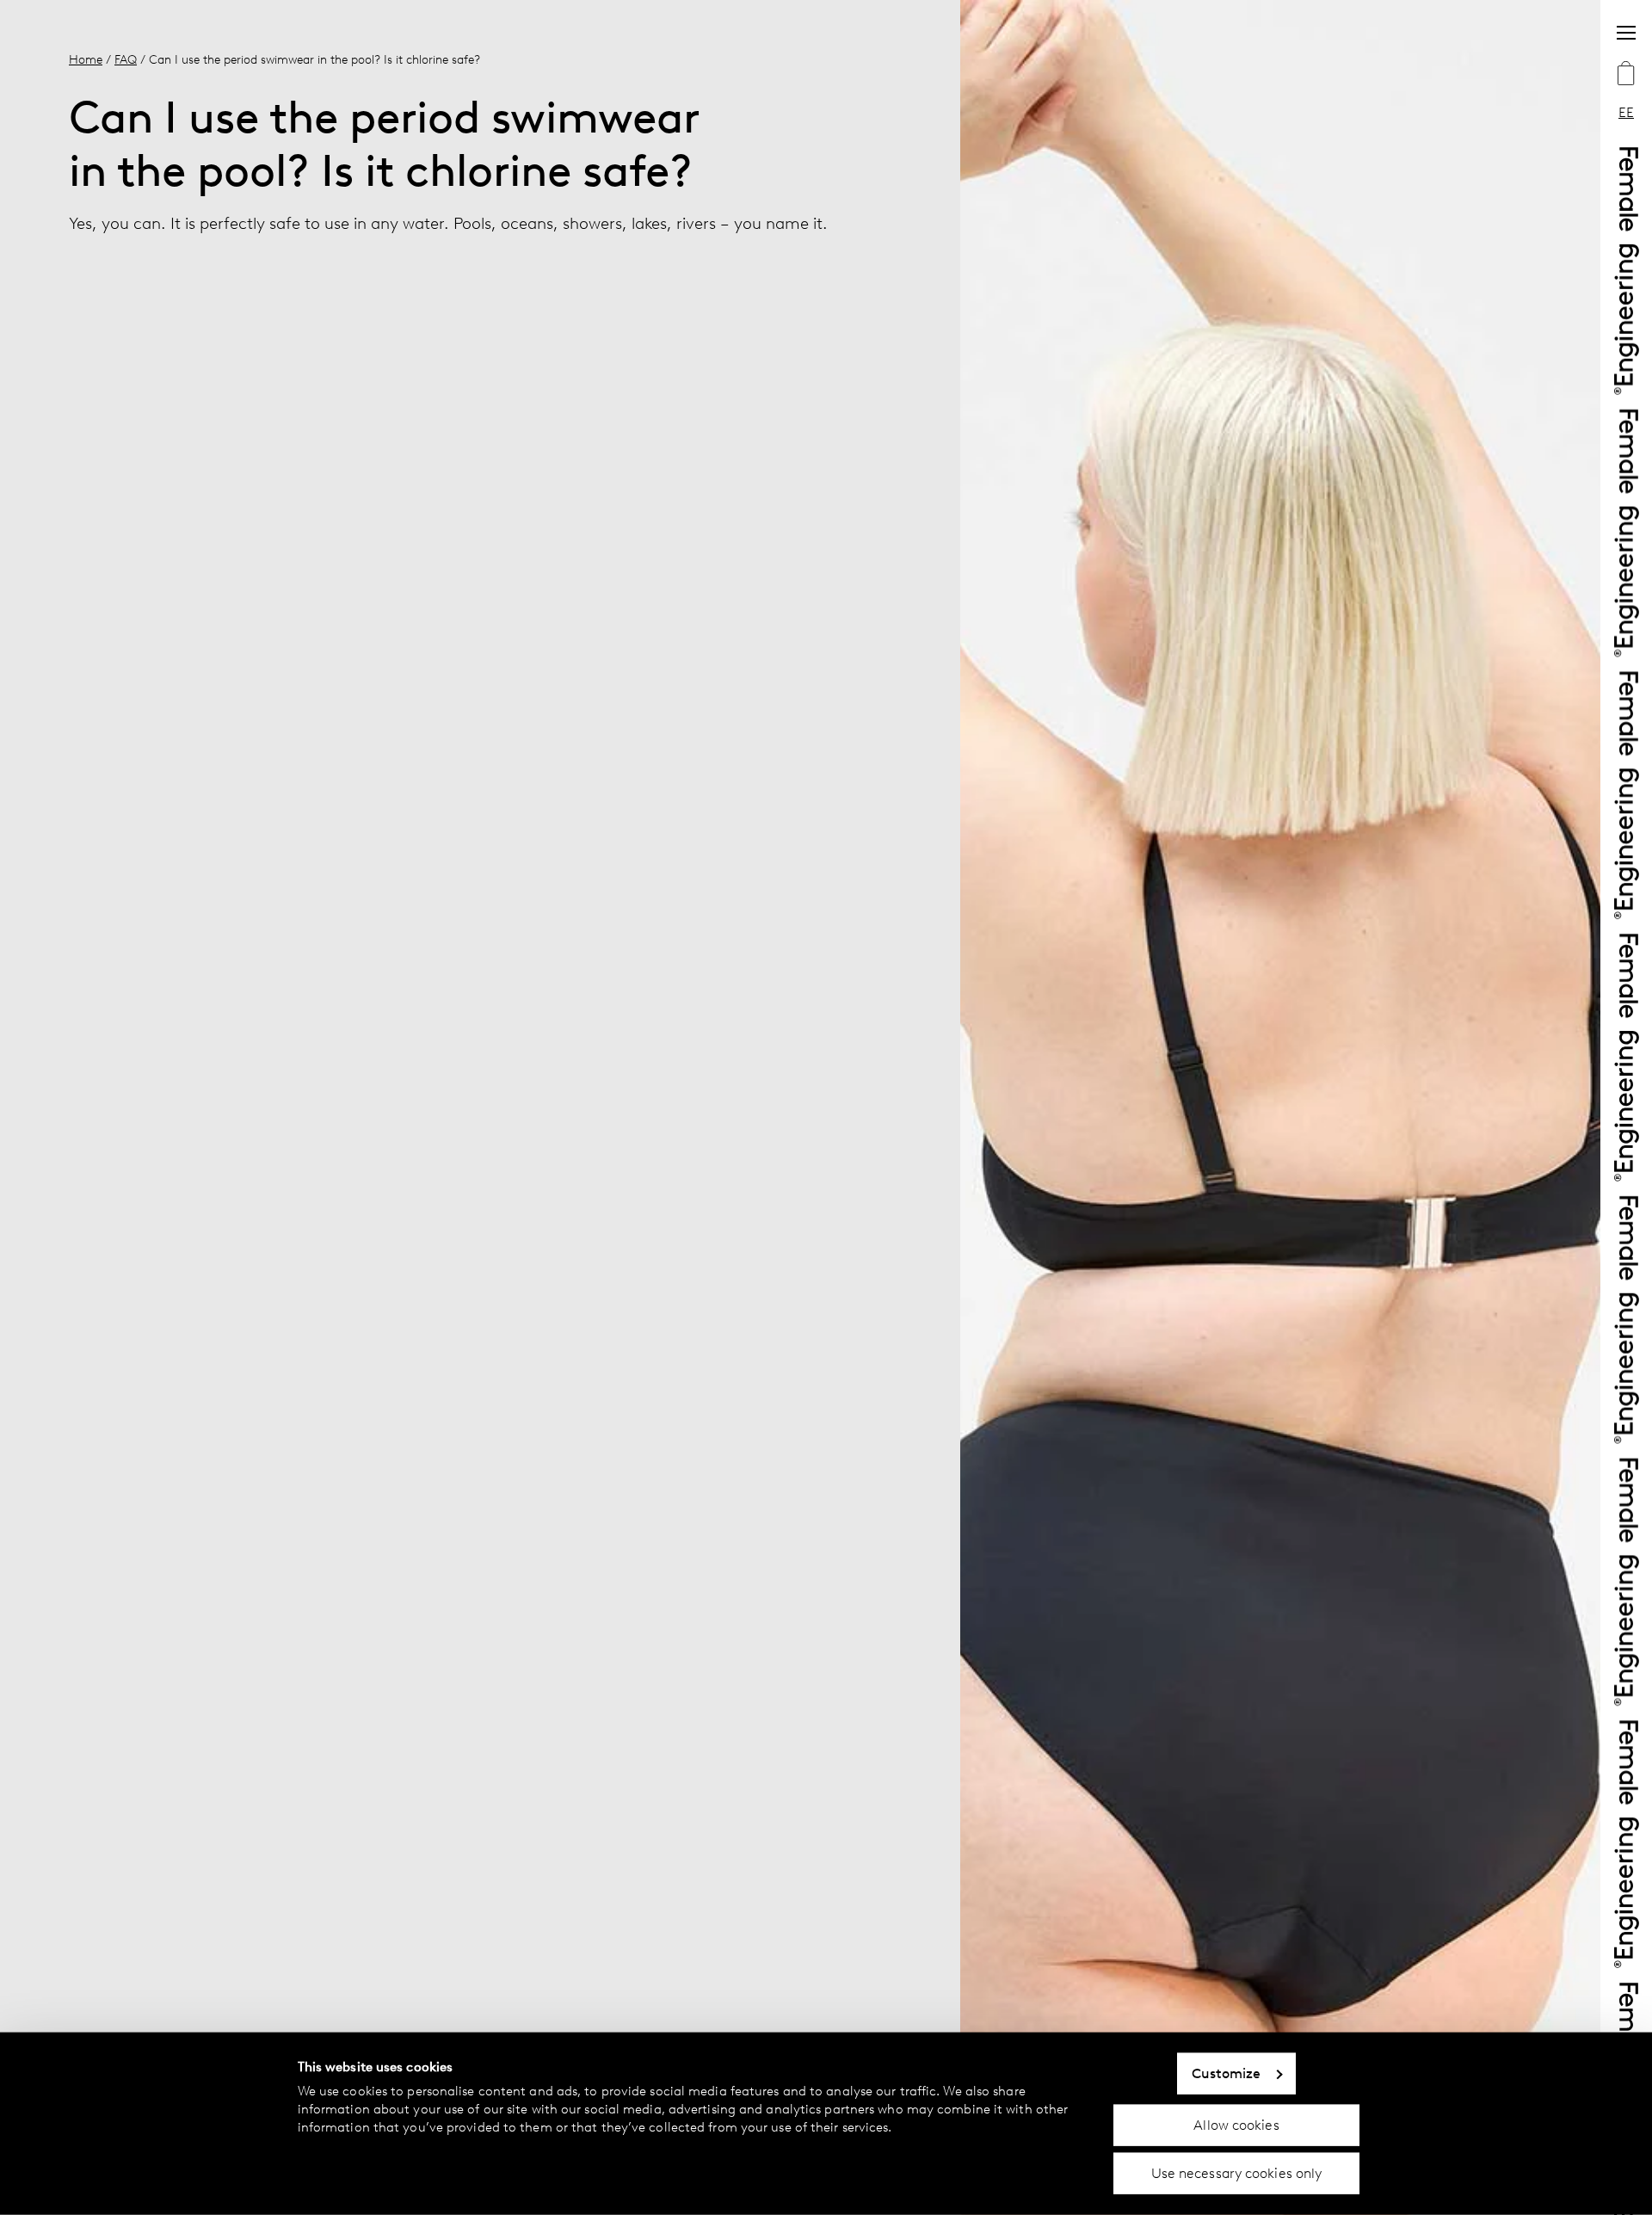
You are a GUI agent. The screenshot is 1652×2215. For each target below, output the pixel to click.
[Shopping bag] (1626, 75)
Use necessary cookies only (1237, 2173)
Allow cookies (1236, 2124)
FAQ (126, 59)
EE (1626, 112)
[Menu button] (1626, 33)
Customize (1227, 2073)
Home (86, 59)
